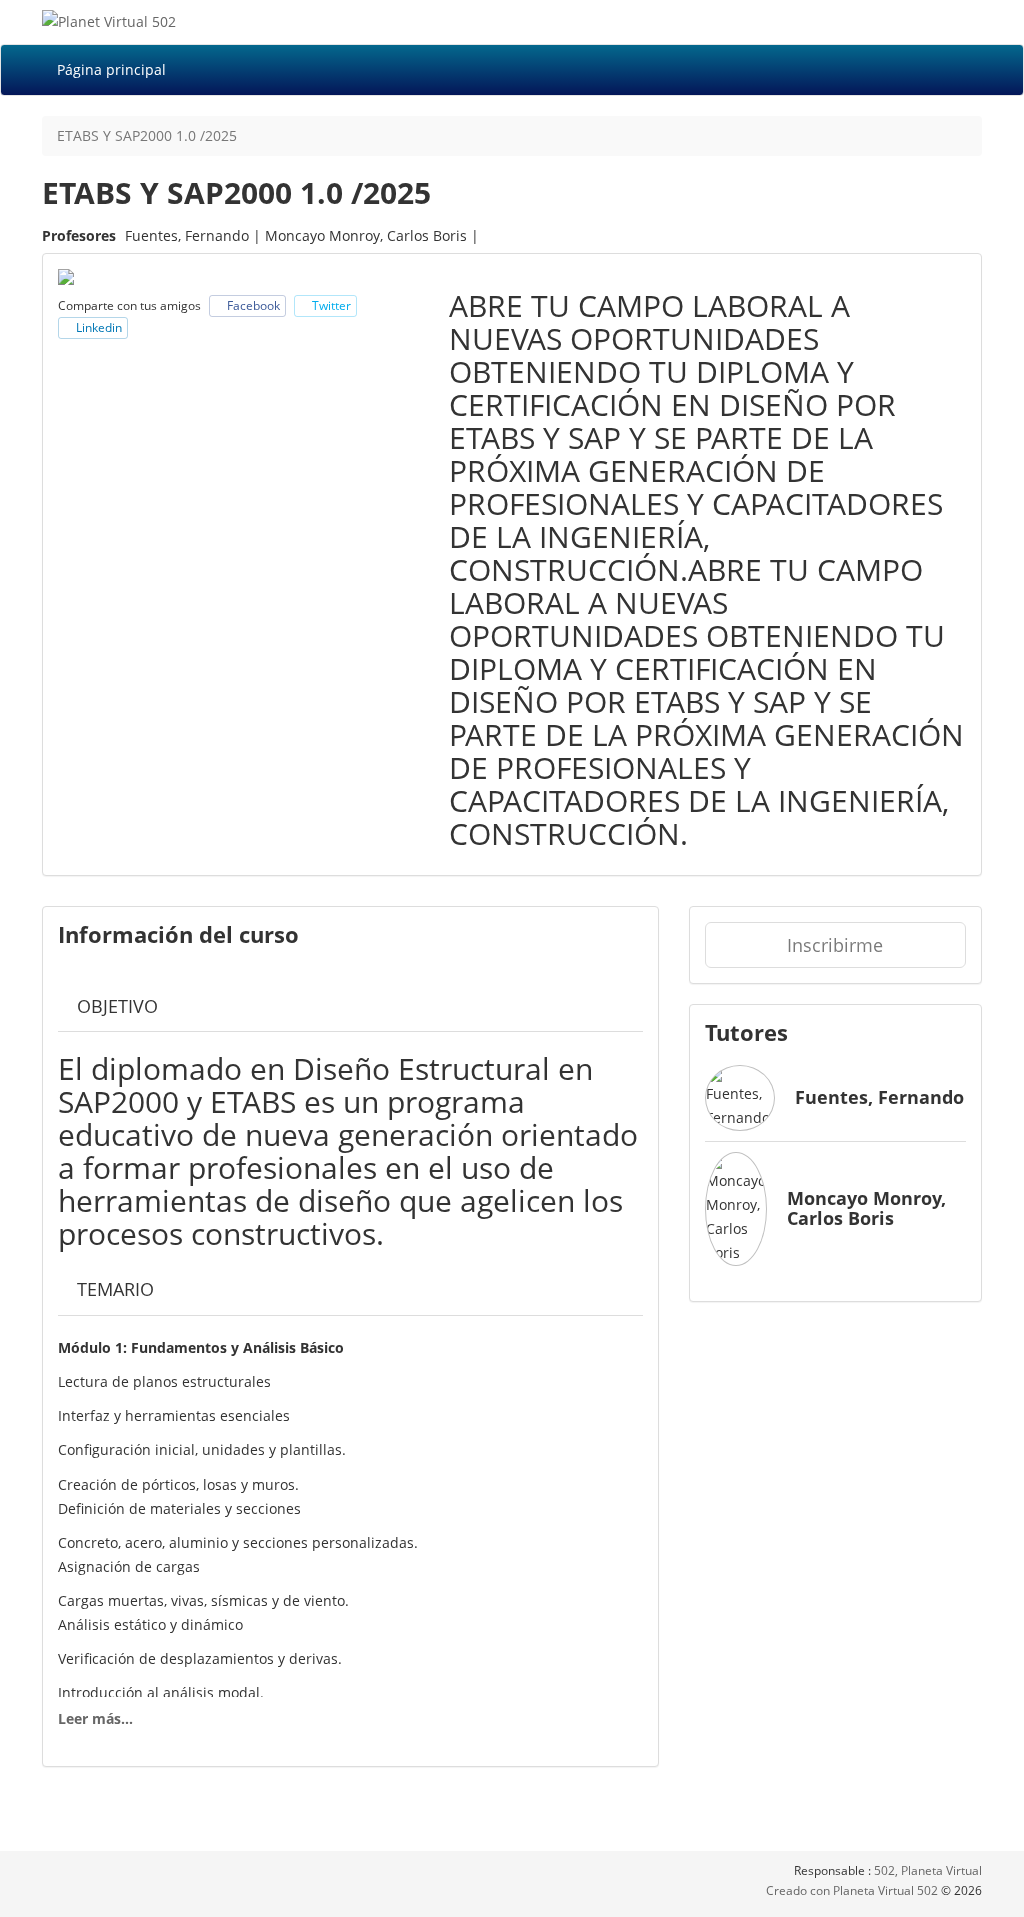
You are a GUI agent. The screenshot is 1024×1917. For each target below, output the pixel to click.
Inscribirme (835, 945)
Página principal (111, 69)
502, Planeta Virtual (928, 1870)
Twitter (330, 305)
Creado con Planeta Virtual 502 (853, 1890)
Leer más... (95, 1718)
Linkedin (97, 327)
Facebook (252, 305)
